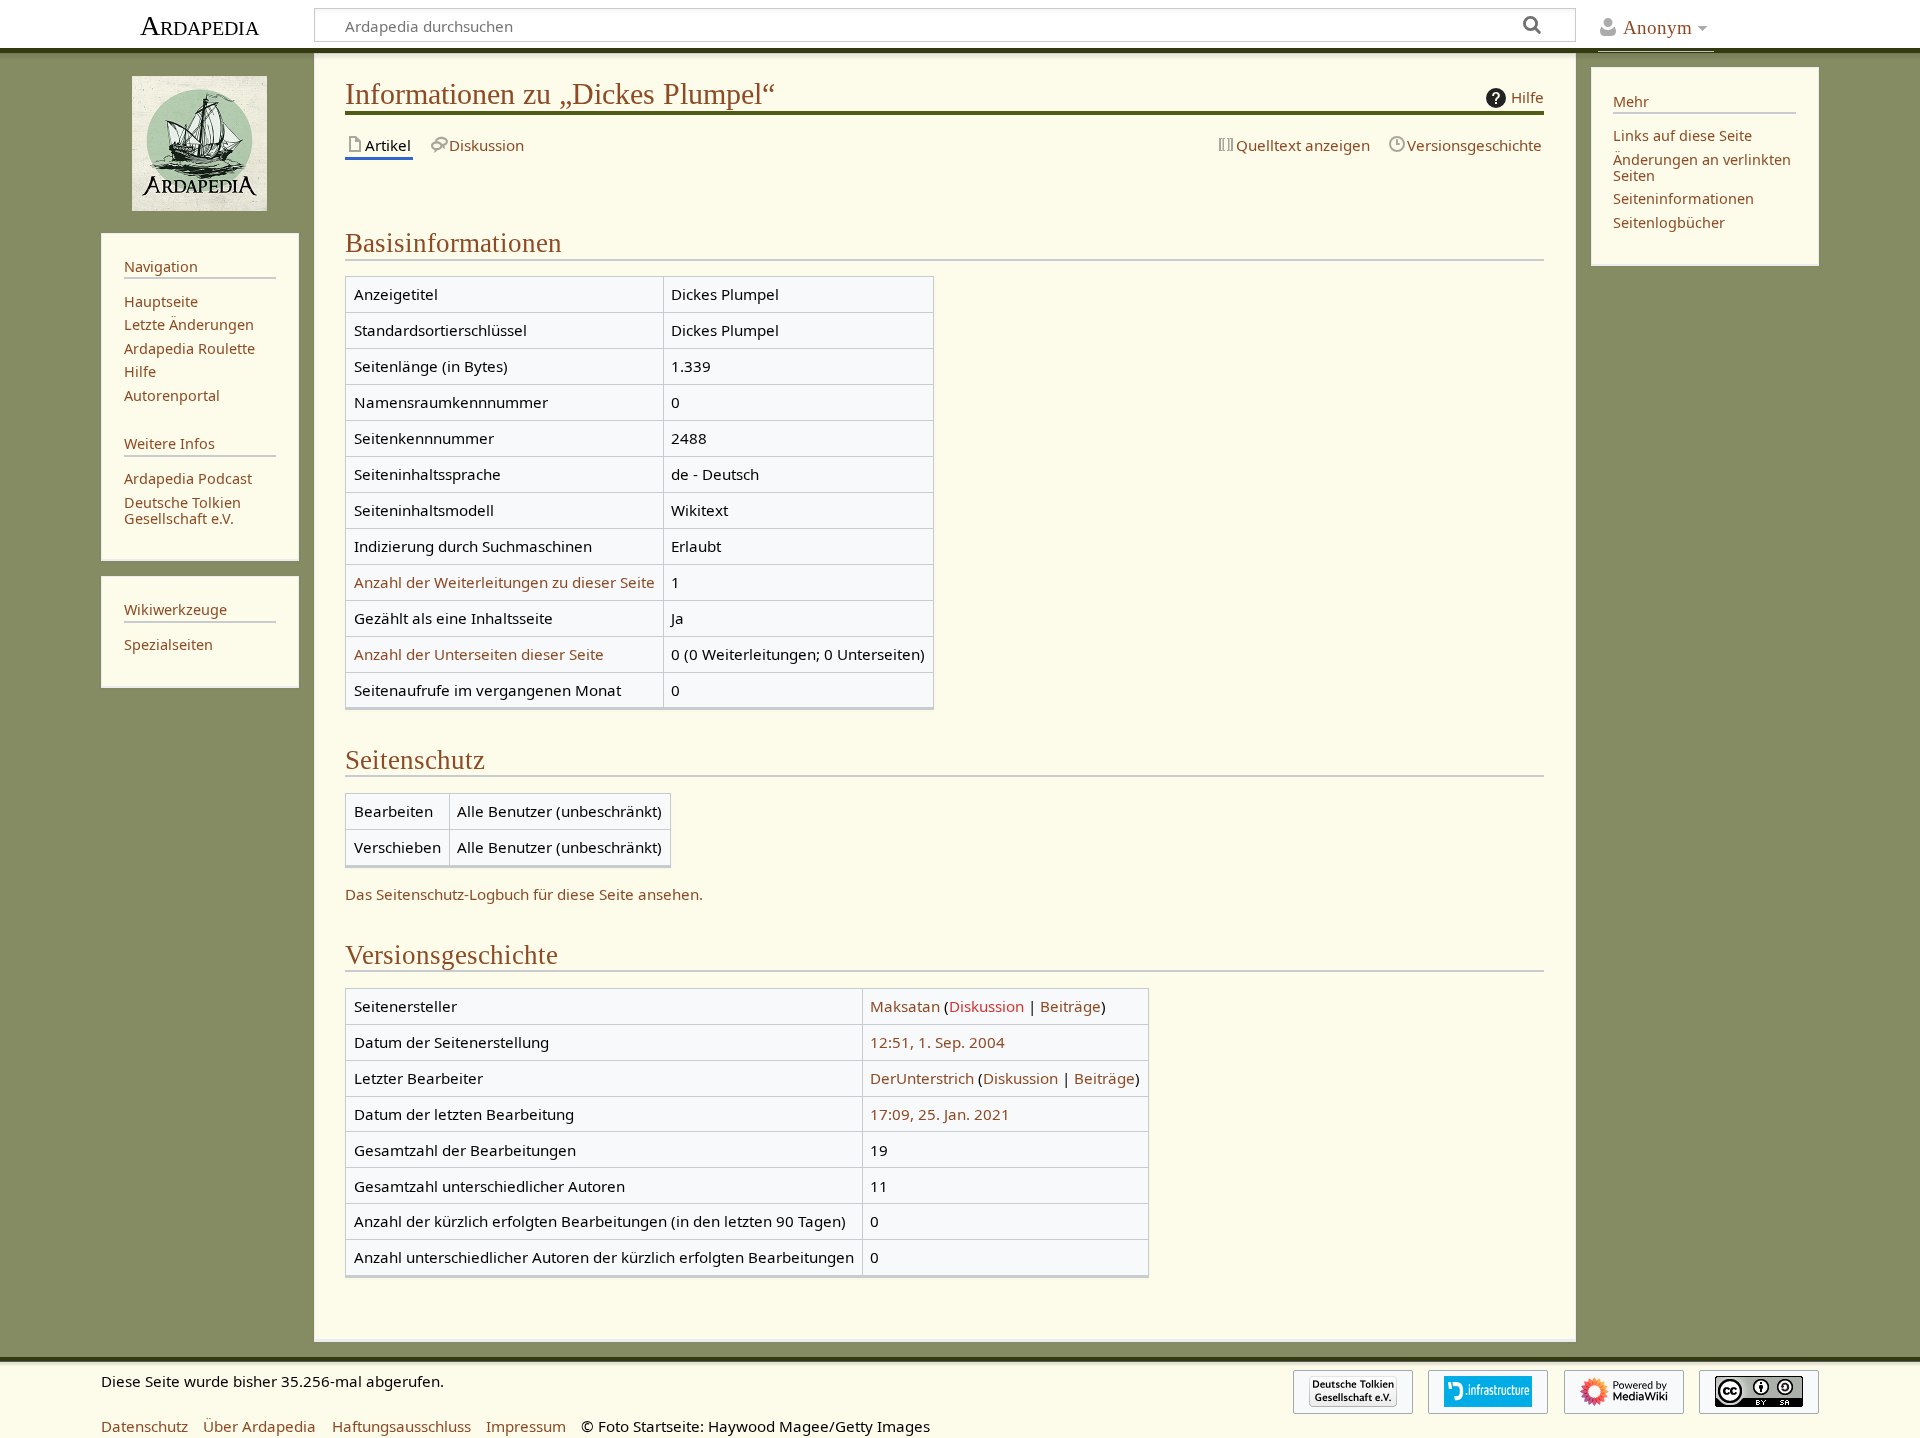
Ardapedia (199, 25)
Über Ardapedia (259, 1426)
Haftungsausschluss (401, 1426)
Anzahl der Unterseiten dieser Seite (479, 654)
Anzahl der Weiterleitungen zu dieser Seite (504, 582)
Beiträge (1070, 1006)
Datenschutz (144, 1426)
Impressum (526, 1426)
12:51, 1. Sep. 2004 (937, 1042)
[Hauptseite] (200, 141)
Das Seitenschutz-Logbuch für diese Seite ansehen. (524, 894)
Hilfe (1527, 97)
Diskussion (986, 1006)
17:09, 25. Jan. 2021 (940, 1114)
